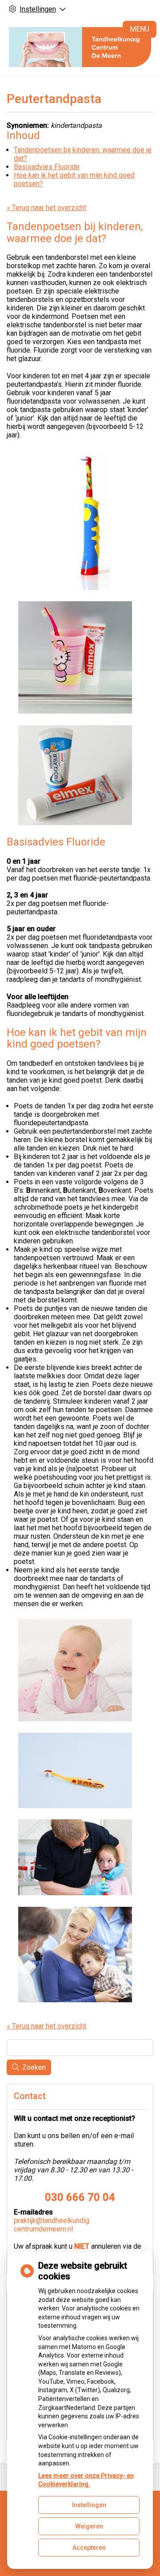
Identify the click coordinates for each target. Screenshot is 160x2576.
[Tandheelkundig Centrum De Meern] (80, 47)
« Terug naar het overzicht (46, 208)
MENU (140, 29)
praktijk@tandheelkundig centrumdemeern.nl (52, 2225)
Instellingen (89, 2505)
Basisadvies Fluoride (47, 167)
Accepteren (89, 2548)
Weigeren (89, 2526)
